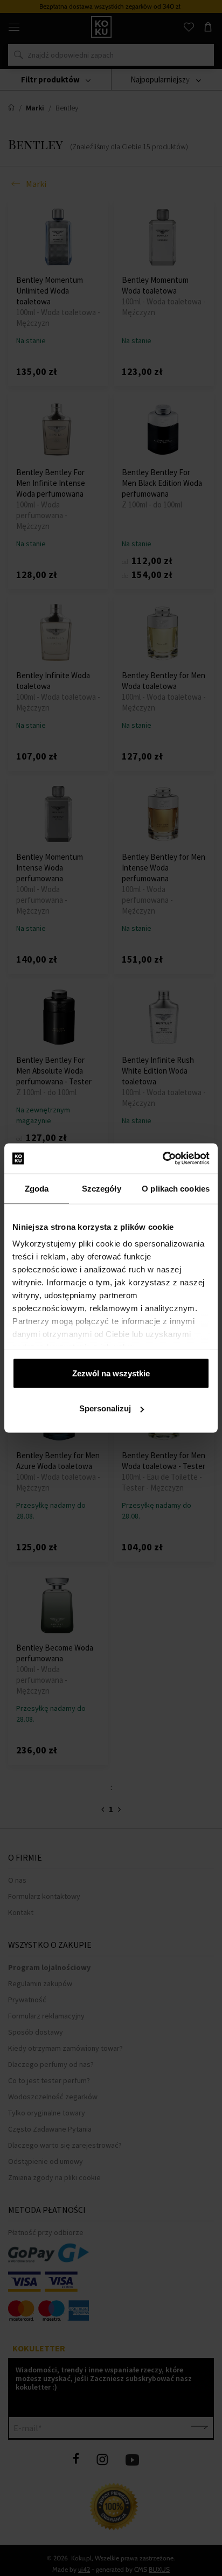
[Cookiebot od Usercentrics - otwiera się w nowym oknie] (162, 1159)
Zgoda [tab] (37, 1188)
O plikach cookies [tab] (176, 1188)
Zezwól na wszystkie (111, 1373)
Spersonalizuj (105, 1408)
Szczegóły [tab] (102, 1188)
